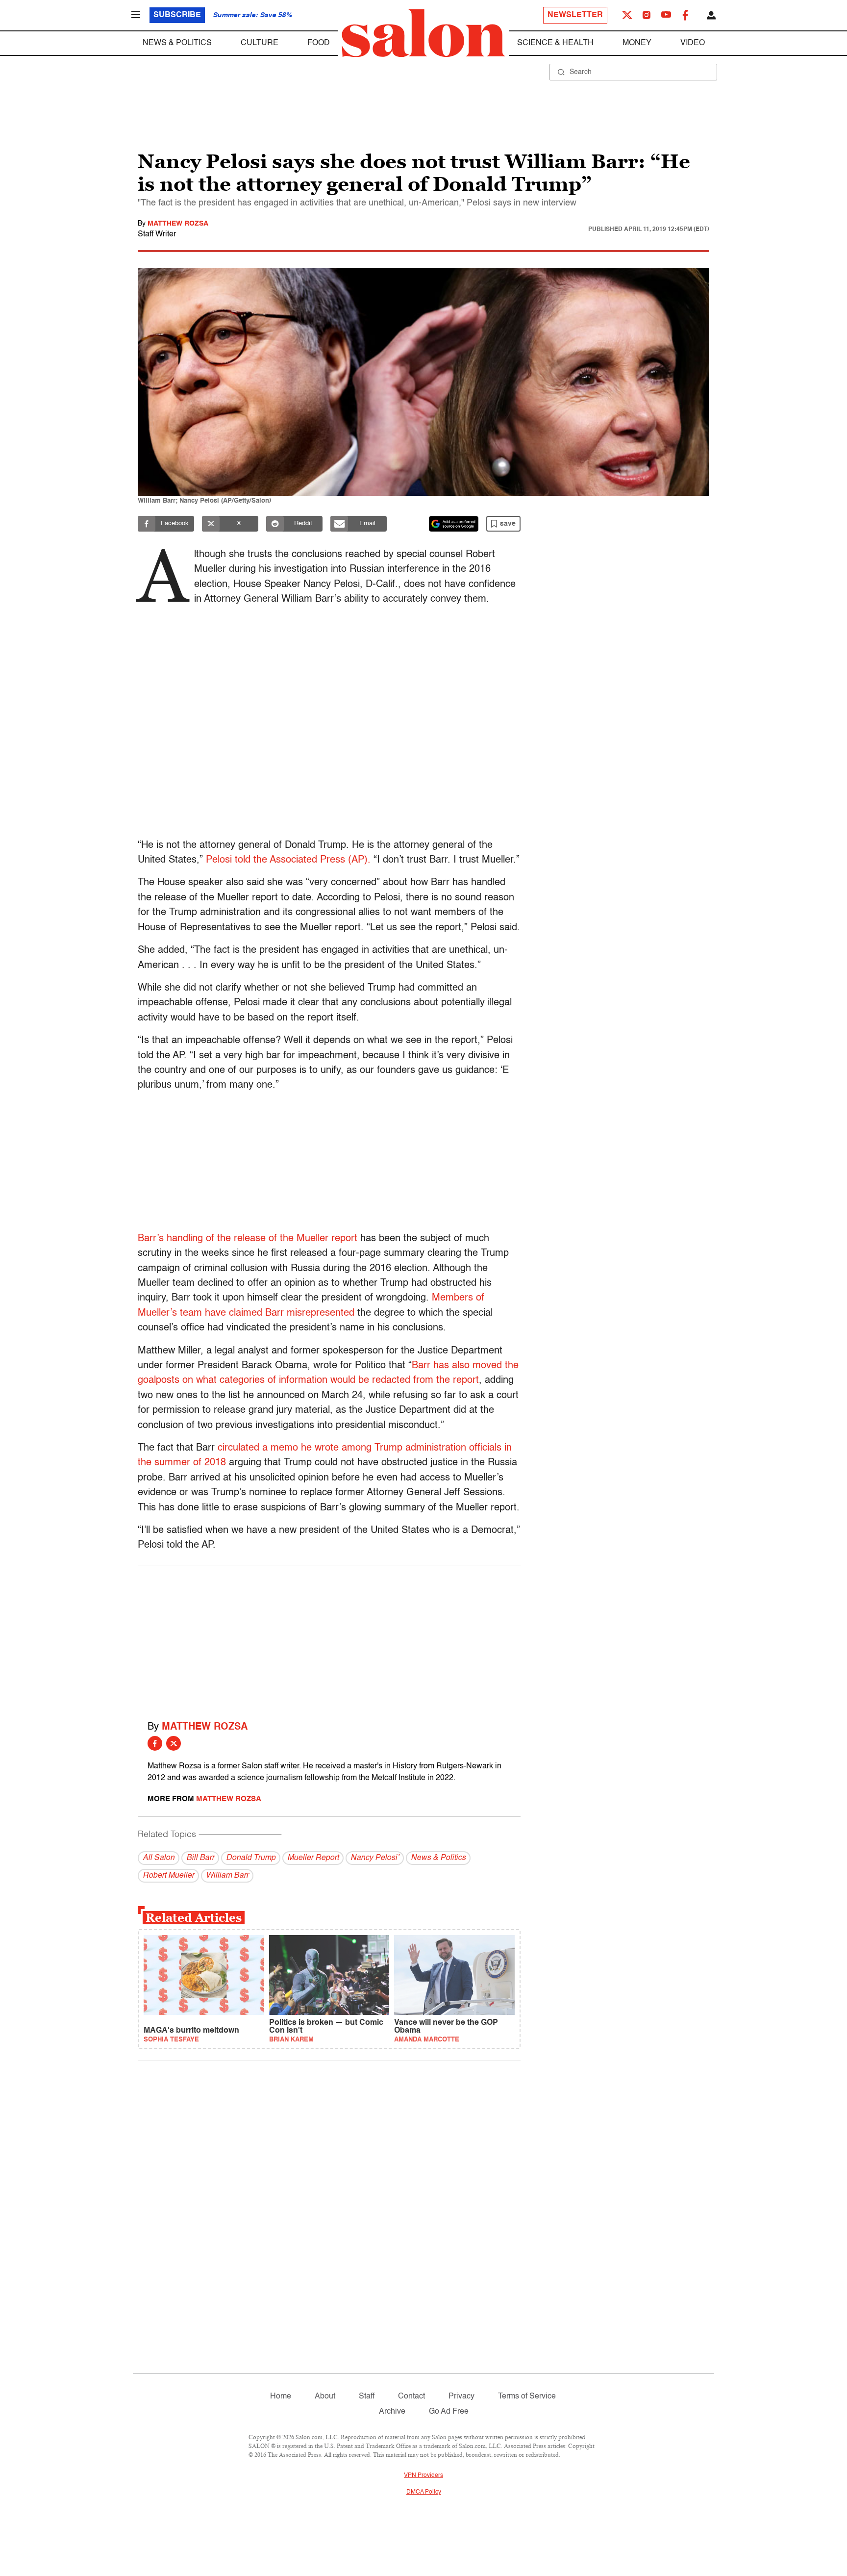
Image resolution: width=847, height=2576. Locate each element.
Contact (411, 2397)
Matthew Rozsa (178, 224)
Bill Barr (200, 1858)
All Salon (159, 1858)
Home (281, 2397)
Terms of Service (527, 2397)
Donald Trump (251, 1858)
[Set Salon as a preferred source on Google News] (454, 524)
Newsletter (575, 15)
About (325, 2397)
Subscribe (177, 15)
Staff (367, 2397)
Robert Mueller (168, 1876)
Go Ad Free (449, 2412)
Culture (260, 43)
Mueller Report (313, 1858)
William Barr (227, 1876)
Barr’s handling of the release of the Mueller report (248, 1239)
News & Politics (177, 43)
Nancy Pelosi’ (375, 1858)
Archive (392, 2412)
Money (637, 43)
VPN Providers (423, 2475)
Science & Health (555, 43)
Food (319, 43)
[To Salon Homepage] (423, 33)
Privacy (461, 2397)
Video (693, 43)
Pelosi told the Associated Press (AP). (288, 860)
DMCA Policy (424, 2492)
